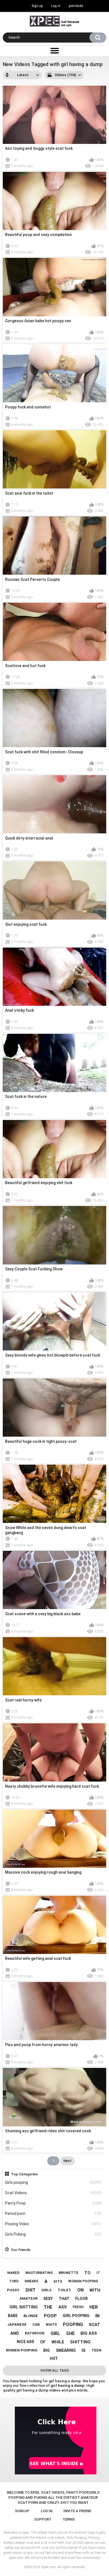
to (87, 2273)
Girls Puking (53, 2234)
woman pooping (83, 2281)
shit (30, 2290)
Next (67, 2161)
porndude (76, 6)
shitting (80, 2342)
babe (13, 2316)
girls (46, 2290)
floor (81, 2299)
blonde (31, 2316)
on (80, 2290)
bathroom (35, 2333)
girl (55, 2333)
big (47, 2350)
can (36, 2325)
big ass (89, 2333)
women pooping (22, 2350)
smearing (66, 2350)
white (51, 2325)
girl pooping (76, 2316)
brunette (69, 2273)
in (97, 2316)
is (84, 2350)
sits (58, 2281)
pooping (73, 2324)
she (70, 2333)
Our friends (21, 2250)
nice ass (25, 2342)
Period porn (53, 2213)
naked (13, 2273)
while (58, 2342)
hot (54, 2358)
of (43, 2342)
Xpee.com (49, 2567)
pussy (13, 2290)
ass (63, 2307)
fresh (78, 2307)
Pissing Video (53, 2224)
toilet (64, 2290)
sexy (48, 2299)
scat (94, 2325)
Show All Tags (55, 2370)
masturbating (39, 2273)
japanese (17, 2324)
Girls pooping (53, 2182)
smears (31, 2281)
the (48, 2307)
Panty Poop (53, 2203)
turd (14, 2281)
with (95, 2290)
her (94, 2307)
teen (96, 2350)
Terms (69, 2519)
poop (50, 2316)
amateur (29, 2298)
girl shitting (24, 2307)
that (64, 2299)
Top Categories (24, 2174)
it (98, 2273)
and (15, 2333)
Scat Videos (53, 2193)
